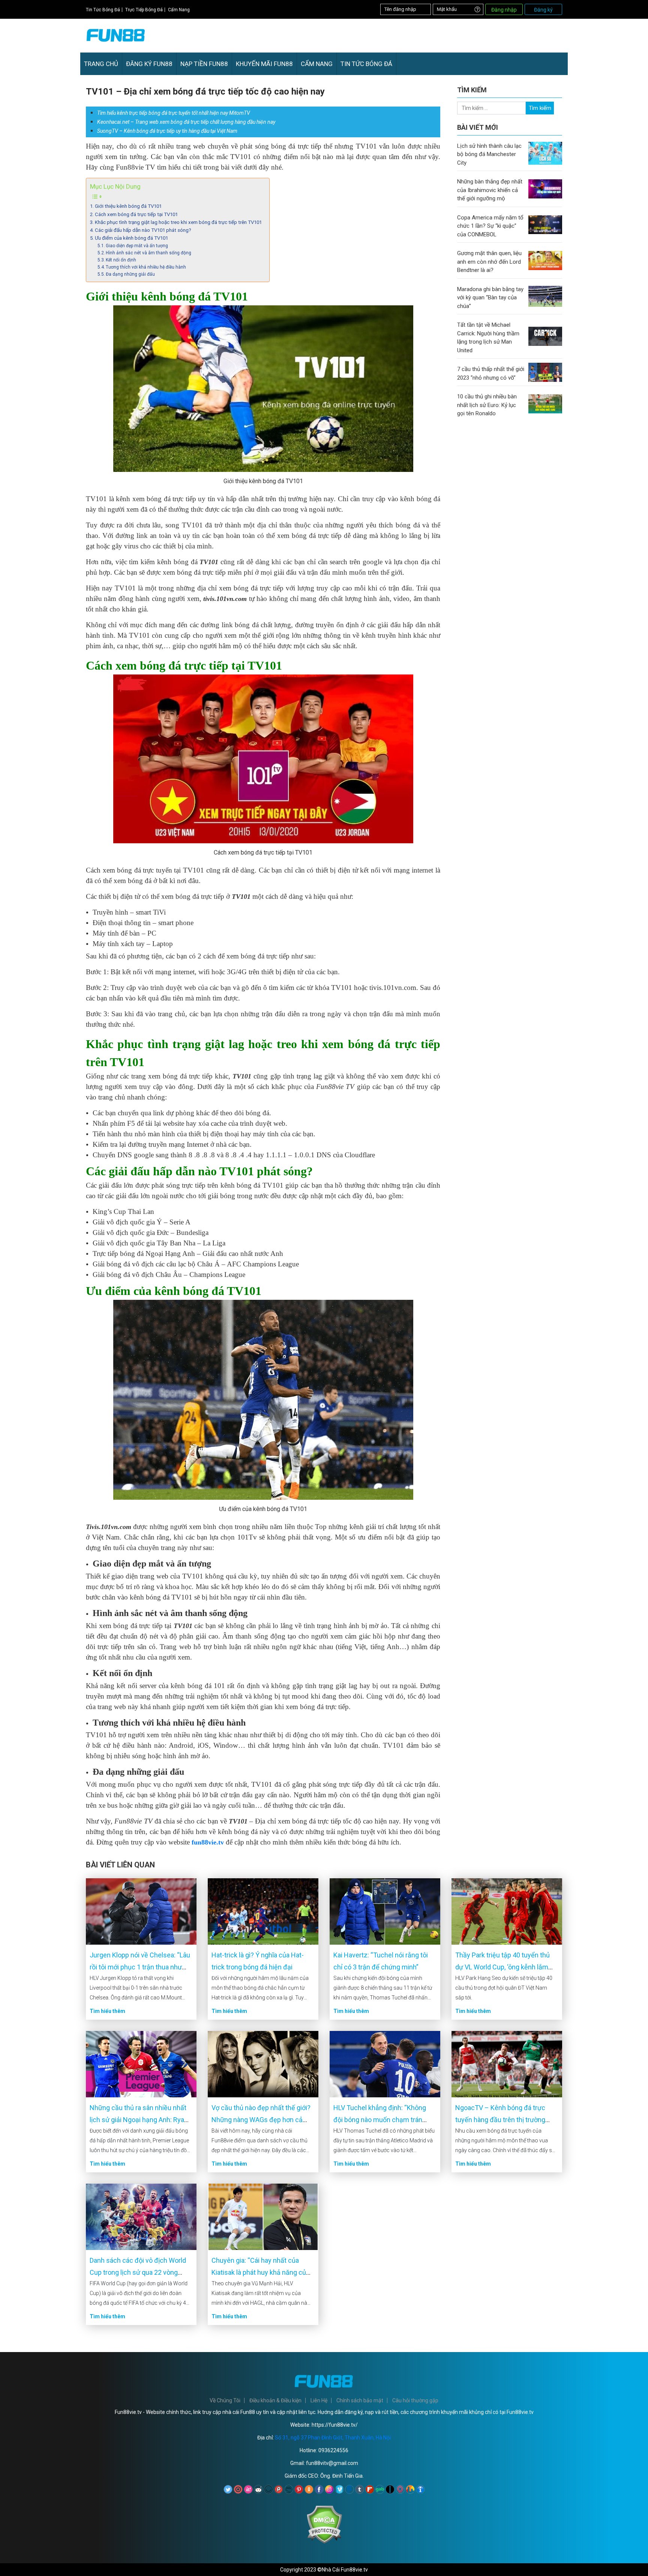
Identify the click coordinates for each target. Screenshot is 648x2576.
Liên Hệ (319, 2400)
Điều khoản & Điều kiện (275, 2400)
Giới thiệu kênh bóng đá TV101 (128, 206)
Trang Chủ (101, 64)
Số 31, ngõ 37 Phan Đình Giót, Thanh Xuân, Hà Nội (333, 2438)
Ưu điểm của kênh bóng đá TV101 (131, 238)
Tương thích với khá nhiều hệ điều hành (146, 267)
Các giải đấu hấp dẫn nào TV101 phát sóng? (143, 230)
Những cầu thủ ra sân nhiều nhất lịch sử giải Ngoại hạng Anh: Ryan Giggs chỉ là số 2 (139, 2120)
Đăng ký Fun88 (149, 64)
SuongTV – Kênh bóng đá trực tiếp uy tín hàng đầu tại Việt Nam (167, 131)
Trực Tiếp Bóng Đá (144, 10)
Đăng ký (543, 10)
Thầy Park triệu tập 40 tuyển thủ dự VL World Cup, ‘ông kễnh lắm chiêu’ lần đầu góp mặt (502, 1967)
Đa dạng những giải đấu (130, 274)
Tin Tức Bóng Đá (103, 10)
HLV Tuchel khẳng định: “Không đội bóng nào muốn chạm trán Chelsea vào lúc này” (380, 2120)
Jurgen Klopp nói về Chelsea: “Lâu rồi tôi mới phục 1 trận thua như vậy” (140, 1967)
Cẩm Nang (179, 10)
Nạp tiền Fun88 (204, 64)
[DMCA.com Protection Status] (324, 2542)
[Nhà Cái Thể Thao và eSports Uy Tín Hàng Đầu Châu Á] (116, 44)
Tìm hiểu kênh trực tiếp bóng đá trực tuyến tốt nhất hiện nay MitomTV (174, 113)
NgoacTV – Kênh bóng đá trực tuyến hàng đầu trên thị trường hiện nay (500, 2120)
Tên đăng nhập (400, 9)
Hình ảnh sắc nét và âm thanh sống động (148, 253)
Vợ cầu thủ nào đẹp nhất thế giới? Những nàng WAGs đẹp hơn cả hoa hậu (261, 2120)
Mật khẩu (447, 9)
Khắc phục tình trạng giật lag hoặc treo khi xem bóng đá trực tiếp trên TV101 (178, 222)
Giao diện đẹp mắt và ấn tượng (137, 246)
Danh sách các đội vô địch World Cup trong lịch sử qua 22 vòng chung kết (138, 2272)
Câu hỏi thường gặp (415, 2400)
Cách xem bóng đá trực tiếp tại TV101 (136, 214)
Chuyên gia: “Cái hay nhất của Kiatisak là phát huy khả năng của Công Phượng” (260, 2272)
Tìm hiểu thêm (107, 2011)
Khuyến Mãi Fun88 (264, 64)
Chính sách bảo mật (360, 2400)
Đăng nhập (504, 10)
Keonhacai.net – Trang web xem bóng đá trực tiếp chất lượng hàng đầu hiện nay (186, 122)
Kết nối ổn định (121, 260)
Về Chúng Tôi (225, 2400)
